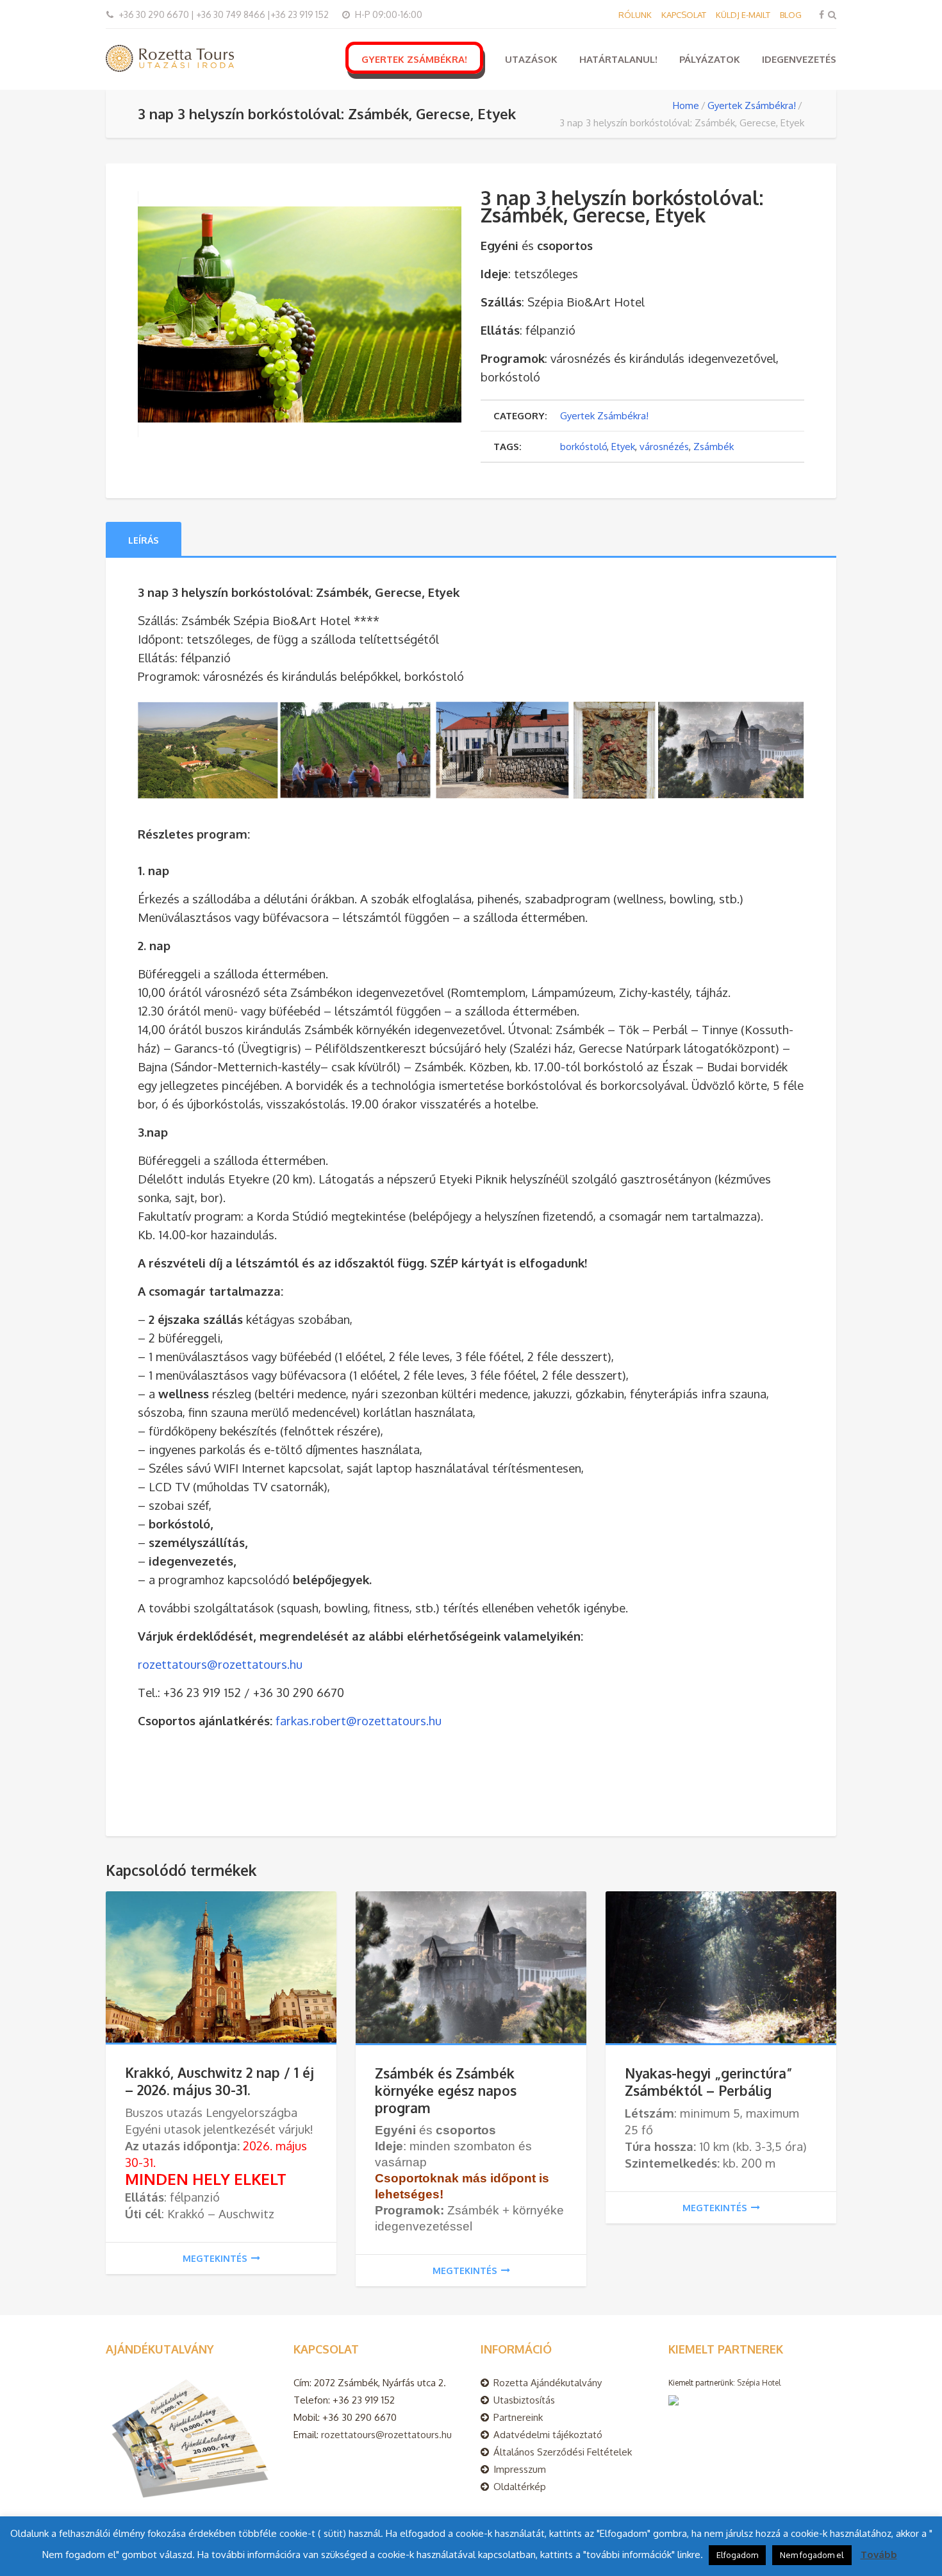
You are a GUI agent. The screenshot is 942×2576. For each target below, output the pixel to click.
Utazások (531, 59)
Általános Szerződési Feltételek (563, 2452)
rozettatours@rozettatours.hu (220, 1664)
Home (686, 105)
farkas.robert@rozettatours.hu (359, 1720)
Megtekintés (215, 2258)
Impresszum (520, 2469)
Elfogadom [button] (737, 2555)
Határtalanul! (618, 59)
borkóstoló (583, 447)
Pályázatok (710, 59)
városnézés (664, 447)
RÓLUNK (635, 15)
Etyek (623, 447)
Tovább (879, 2555)
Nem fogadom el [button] (812, 2555)
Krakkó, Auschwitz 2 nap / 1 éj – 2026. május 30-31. (219, 2081)
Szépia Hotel (759, 2383)
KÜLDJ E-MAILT (743, 15)
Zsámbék (714, 447)
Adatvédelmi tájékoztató (548, 2435)
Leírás (144, 540)
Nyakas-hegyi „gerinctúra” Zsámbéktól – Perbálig (709, 2082)
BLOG (791, 15)
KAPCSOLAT (684, 15)
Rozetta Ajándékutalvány (548, 2383)
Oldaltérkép (520, 2487)
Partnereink (518, 2417)
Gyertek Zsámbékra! (414, 59)
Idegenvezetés (799, 59)
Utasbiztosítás (524, 2400)
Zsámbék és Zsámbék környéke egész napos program (446, 2090)
